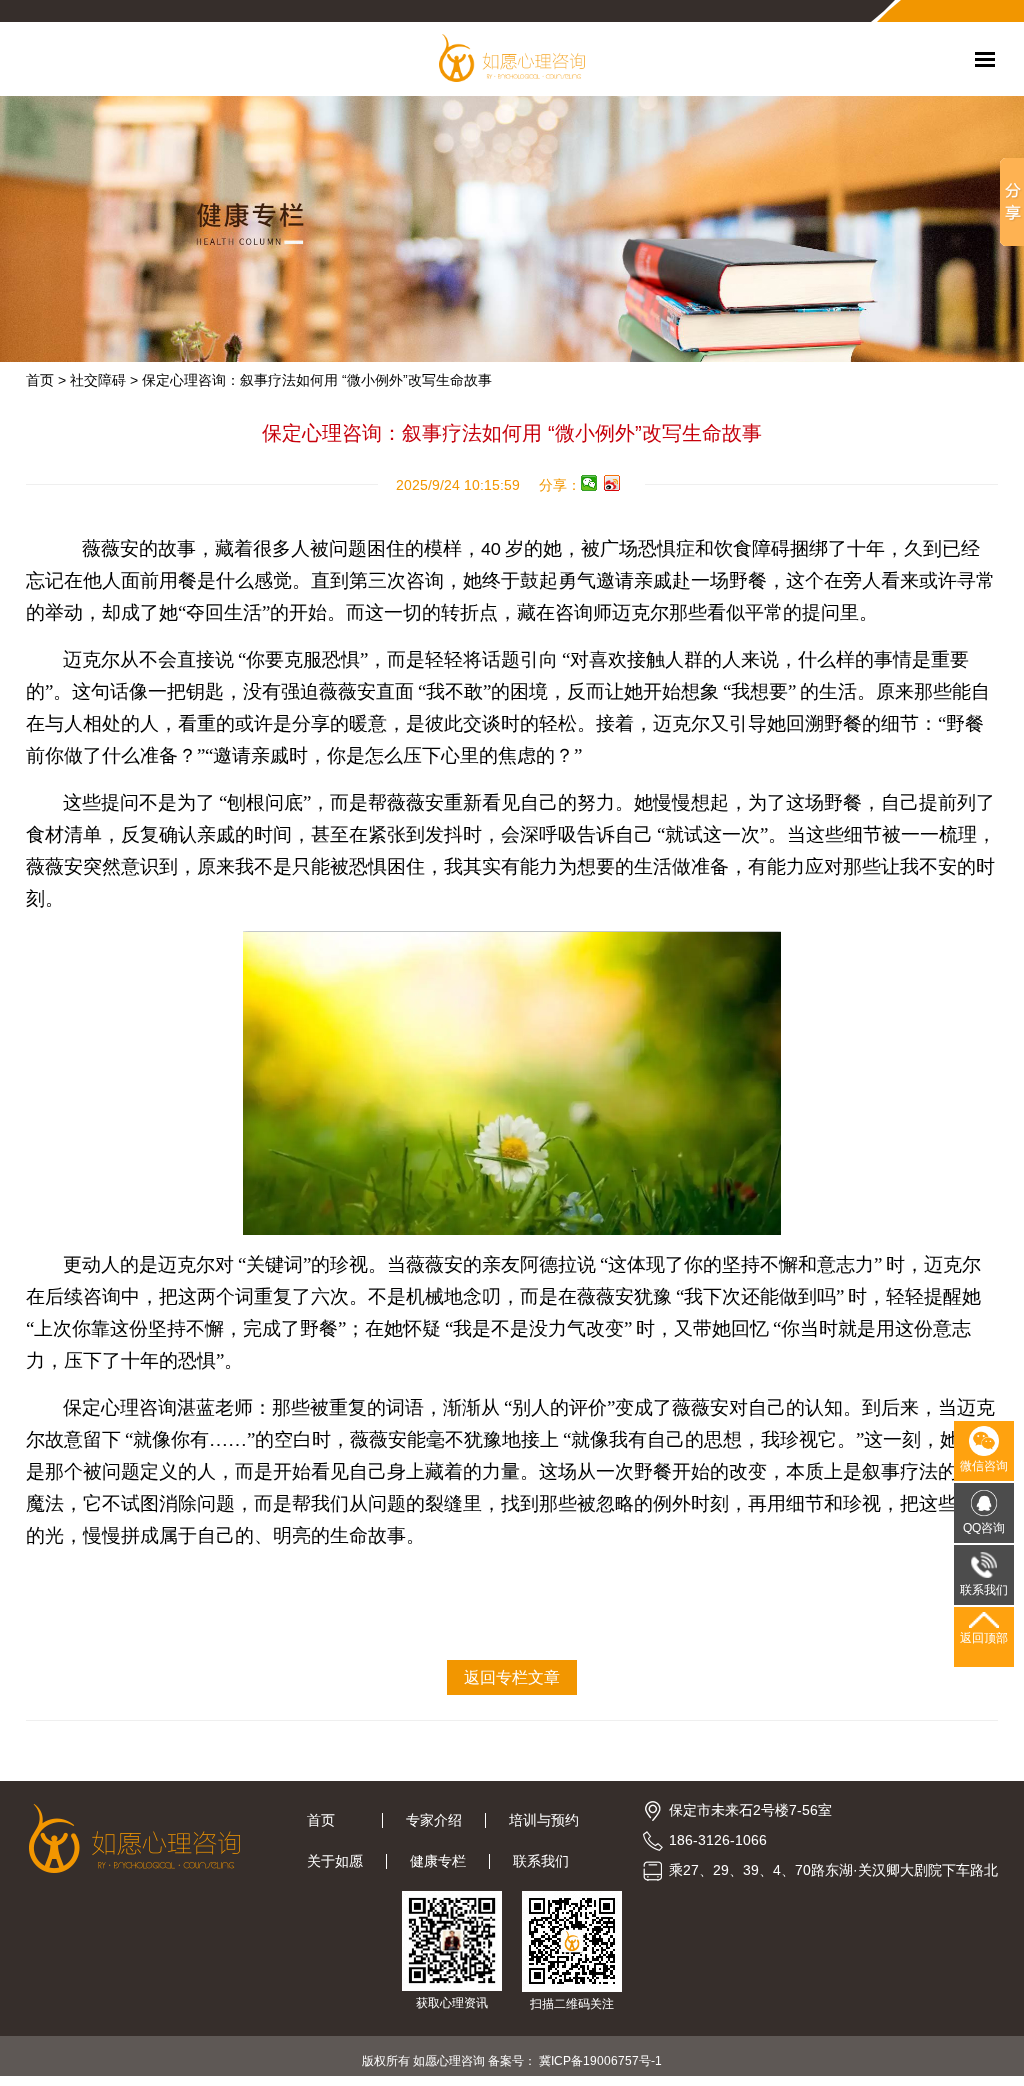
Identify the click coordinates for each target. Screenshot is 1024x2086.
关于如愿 (335, 1861)
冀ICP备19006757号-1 (600, 2061)
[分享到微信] (589, 483)
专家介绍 (434, 1820)
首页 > (46, 380)
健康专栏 (438, 1861)
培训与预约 (544, 1820)
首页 (333, 1820)
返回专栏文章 (512, 1677)
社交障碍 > (104, 380)
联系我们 (541, 1861)
